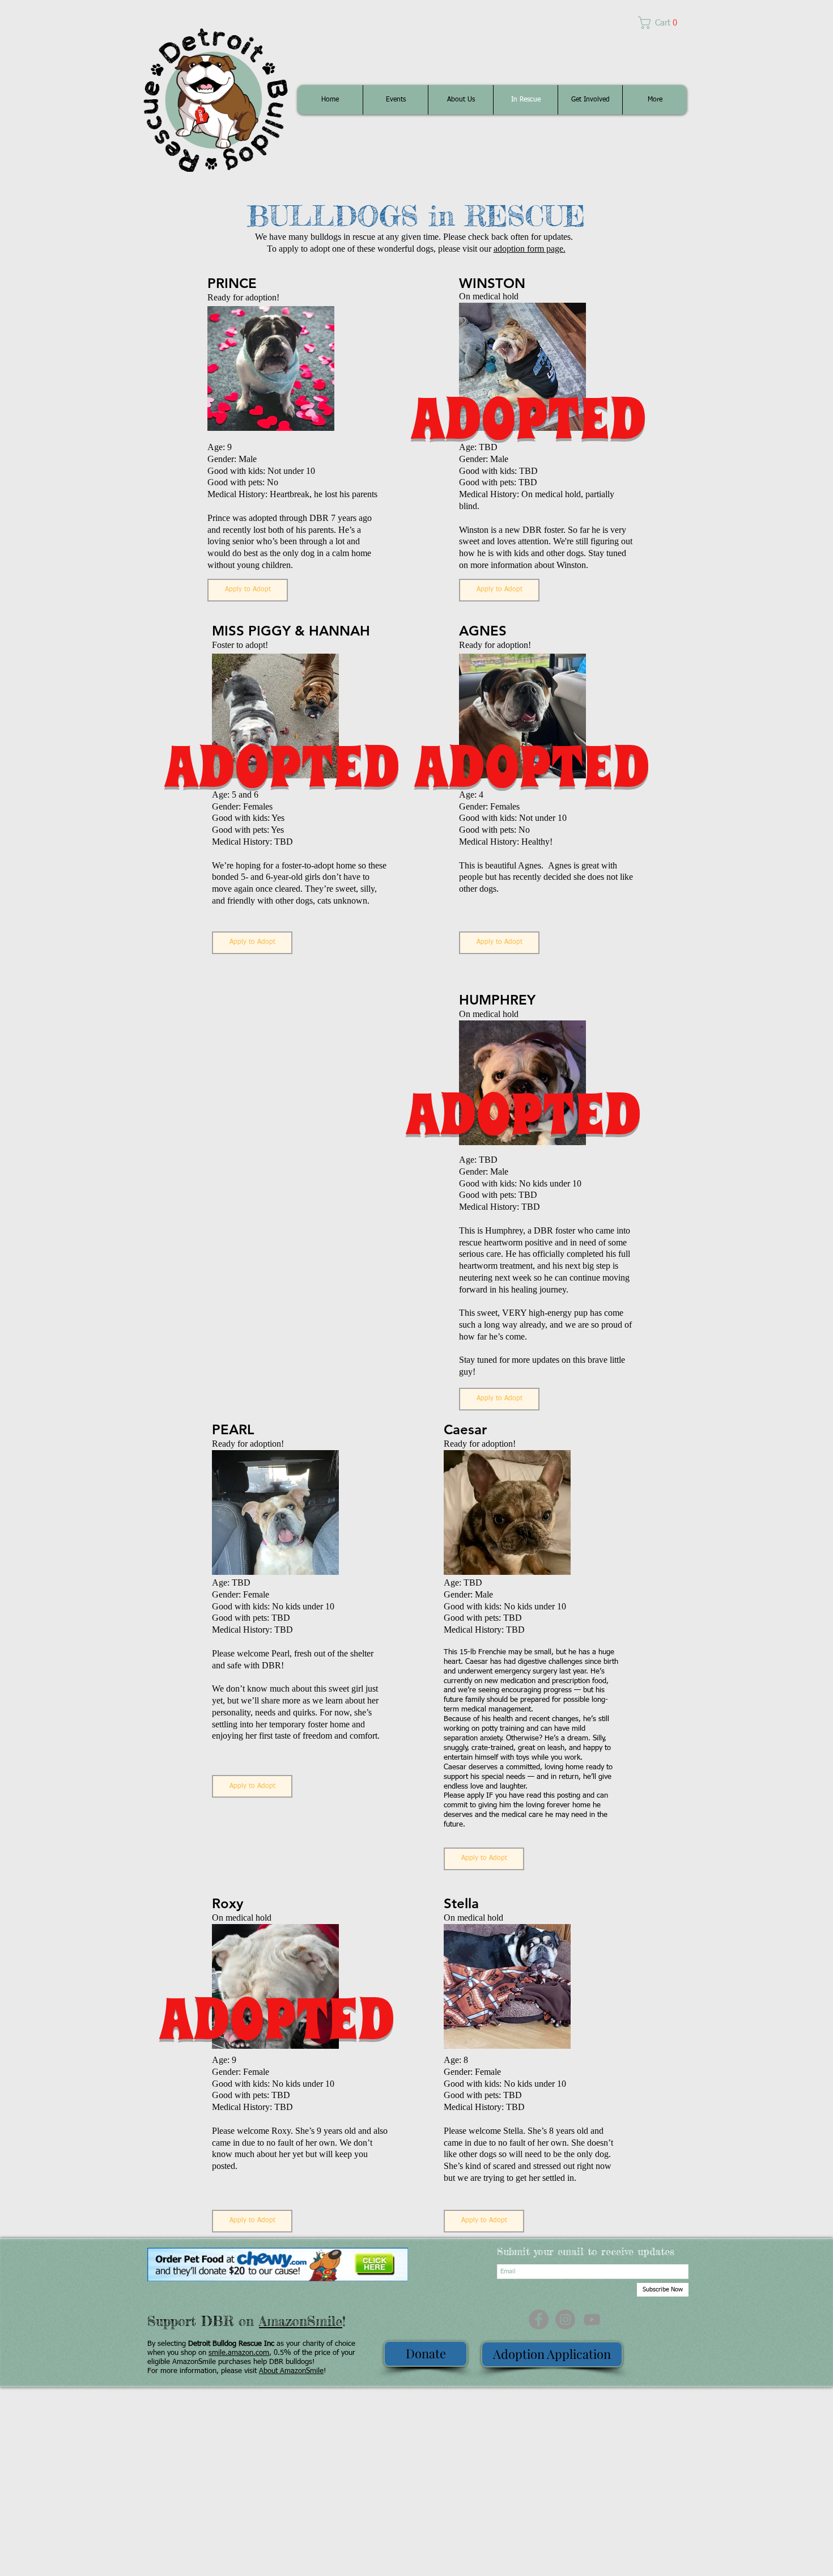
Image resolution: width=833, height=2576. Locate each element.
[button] (662, 23)
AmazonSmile (301, 2321)
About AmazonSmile (291, 2371)
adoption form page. (530, 249)
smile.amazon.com (239, 2353)
